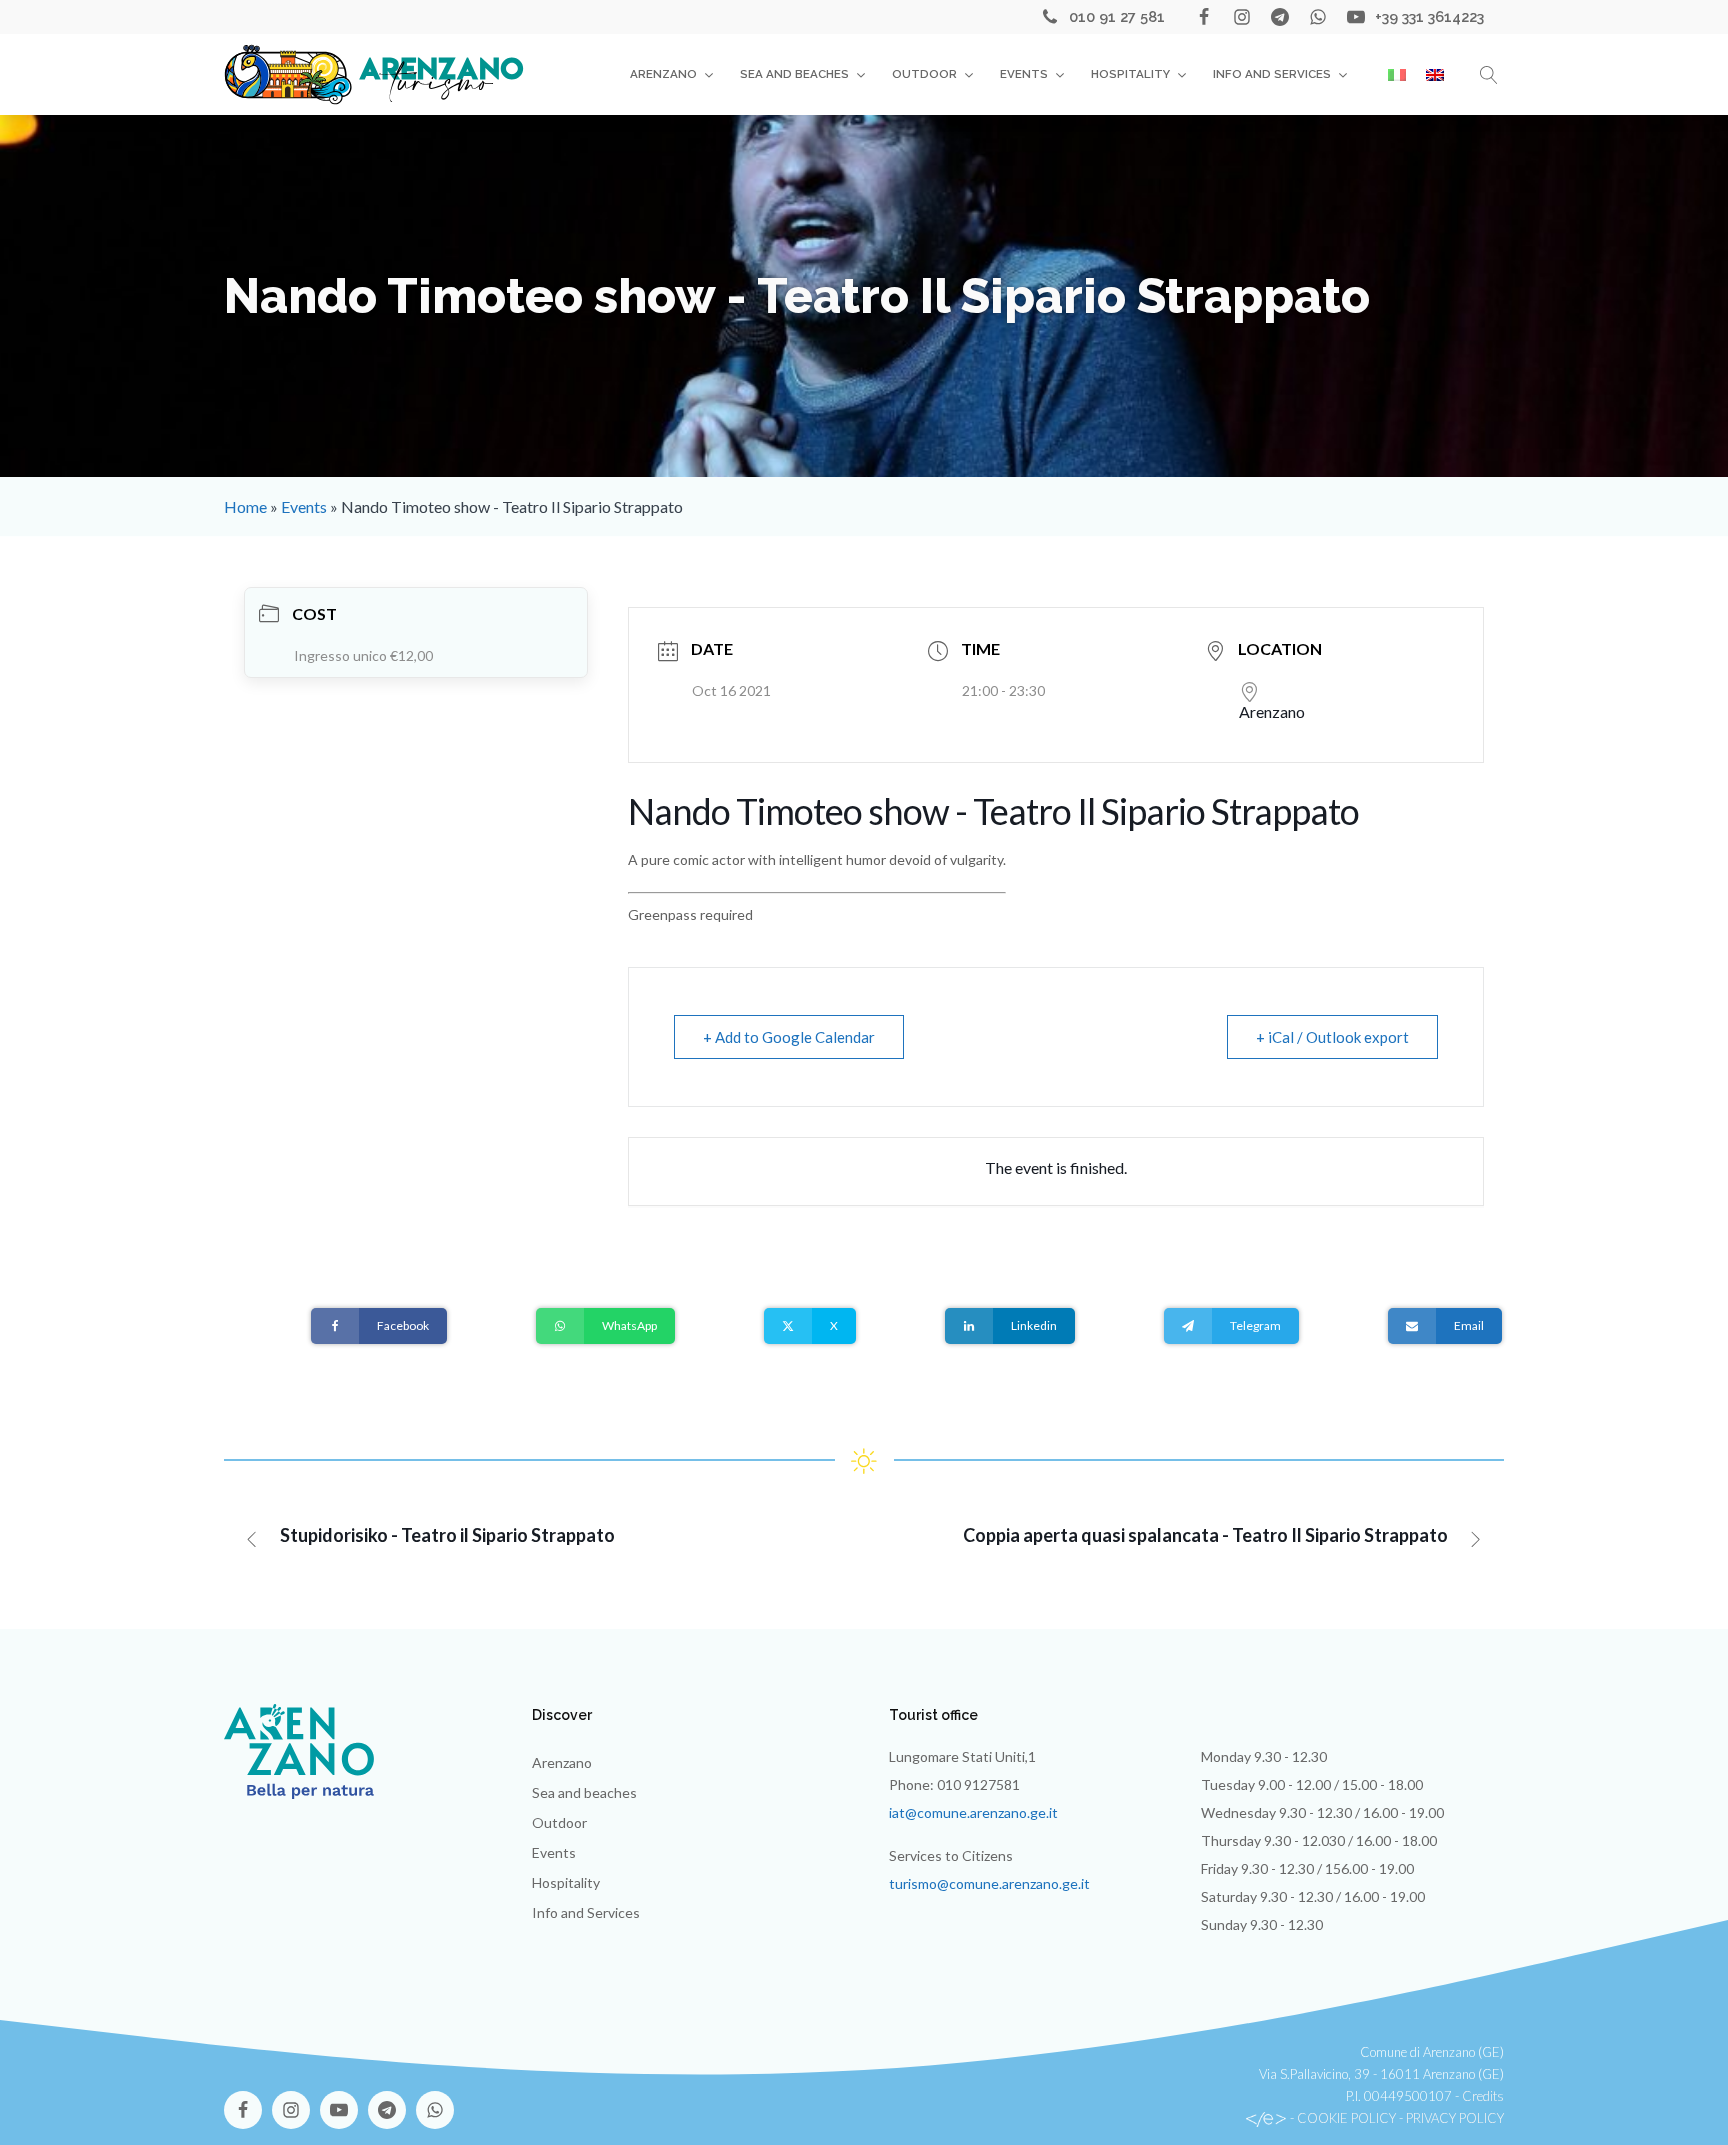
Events (1024, 74)
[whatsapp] (1318, 17)
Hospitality (1130, 74)
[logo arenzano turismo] (374, 74)
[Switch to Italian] (1397, 75)
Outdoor (924, 74)
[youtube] (1356, 17)
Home (245, 506)
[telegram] (1280, 17)
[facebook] (1204, 17)
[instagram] (1242, 17)
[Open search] (1489, 75)
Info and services (1272, 74)
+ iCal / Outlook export (1332, 1037)
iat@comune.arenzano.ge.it (973, 1812)
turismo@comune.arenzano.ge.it (989, 1883)
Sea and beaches (794, 74)
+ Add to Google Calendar (789, 1037)
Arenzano (663, 74)
